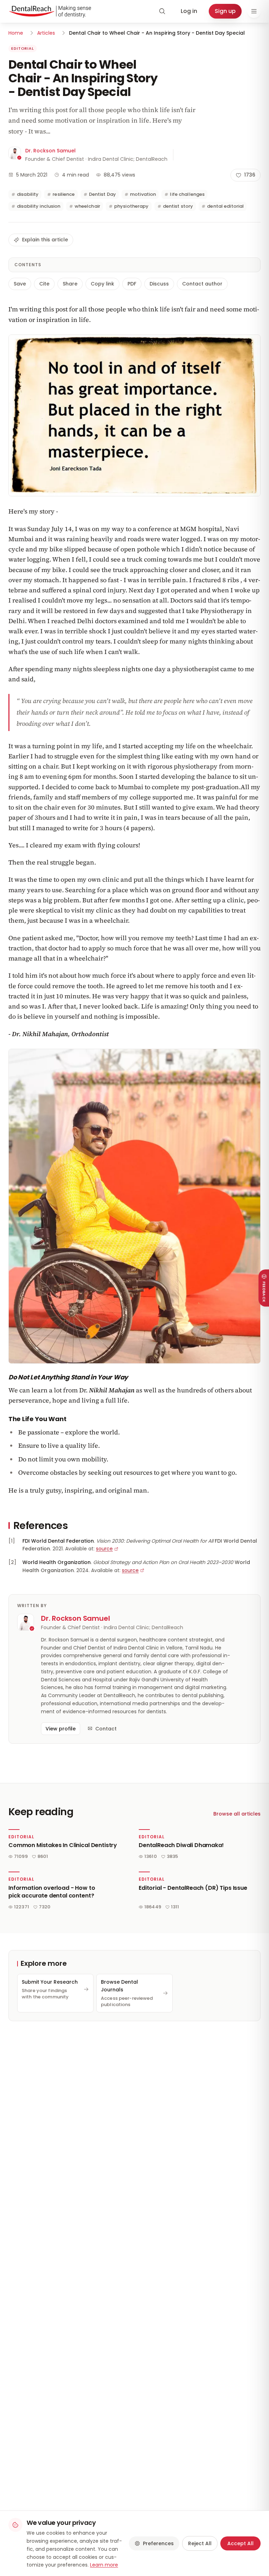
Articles (46, 33)
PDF (132, 284)
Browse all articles (237, 1814)
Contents (28, 265)
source (104, 1549)
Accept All (240, 2543)
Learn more (104, 2565)
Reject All (200, 2543)
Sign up (225, 11)
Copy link (102, 284)
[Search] (162, 11)
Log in (189, 11)
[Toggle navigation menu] (254, 11)
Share (70, 284)
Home (16, 33)
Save (20, 284)
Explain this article (45, 240)
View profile (61, 1729)
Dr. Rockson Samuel (50, 151)
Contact (106, 1729)
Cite (44, 284)
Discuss (159, 284)
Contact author (202, 284)
